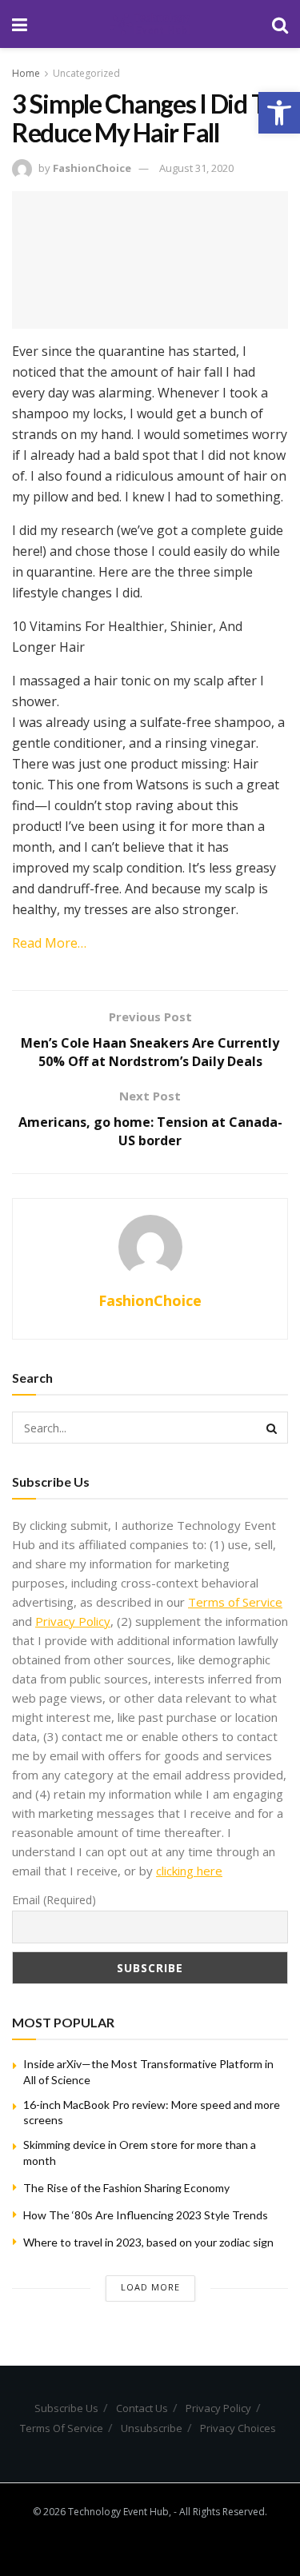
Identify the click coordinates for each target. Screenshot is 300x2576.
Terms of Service (235, 1602)
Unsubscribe (152, 2428)
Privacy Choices (238, 2428)
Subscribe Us (66, 2408)
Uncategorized (86, 73)
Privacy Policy (73, 1621)
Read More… (49, 943)
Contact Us (142, 2408)
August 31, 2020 (196, 168)
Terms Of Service (62, 2428)
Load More (150, 2287)
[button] (279, 113)
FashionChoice (92, 168)
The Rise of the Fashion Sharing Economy (126, 2188)
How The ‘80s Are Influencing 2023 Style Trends (146, 2215)
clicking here (189, 1871)
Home (26, 73)
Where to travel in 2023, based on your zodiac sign (148, 2242)
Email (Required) (54, 1900)
